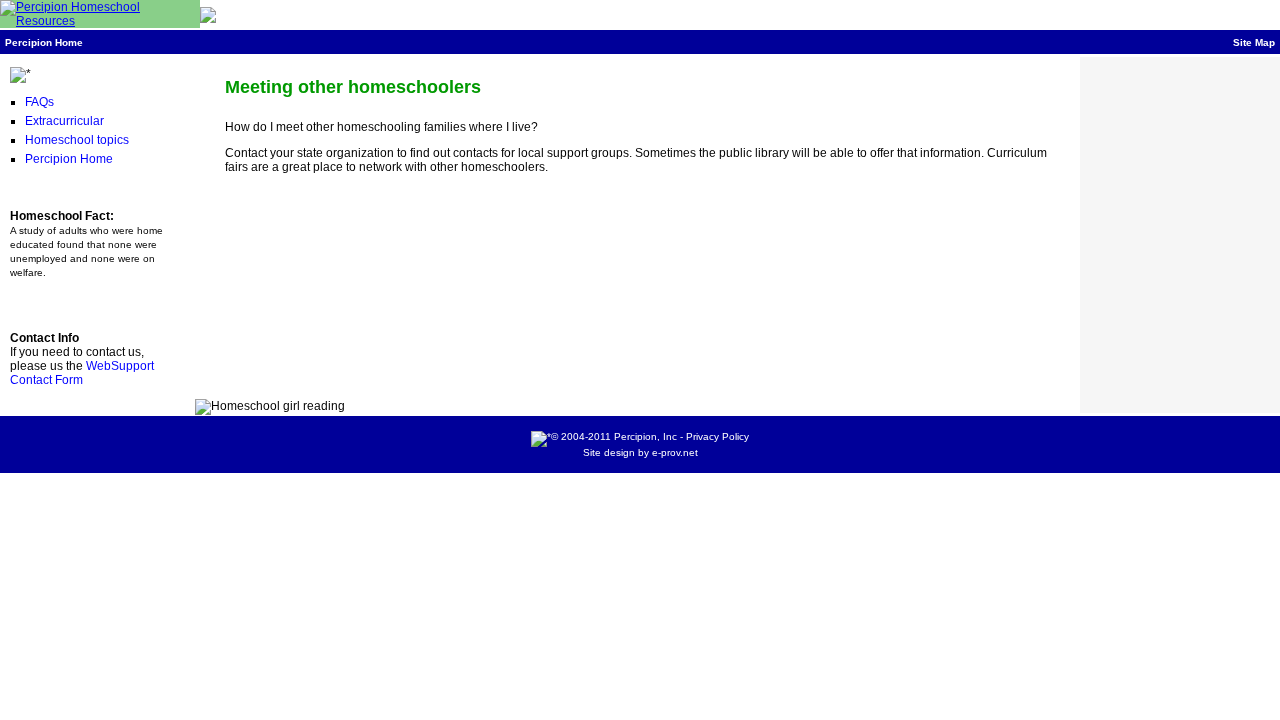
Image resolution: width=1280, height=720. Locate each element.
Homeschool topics (77, 140)
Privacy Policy (717, 436)
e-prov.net (675, 452)
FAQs (39, 102)
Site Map (1254, 42)
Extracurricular (64, 121)
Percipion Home (44, 42)
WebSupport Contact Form (82, 373)
